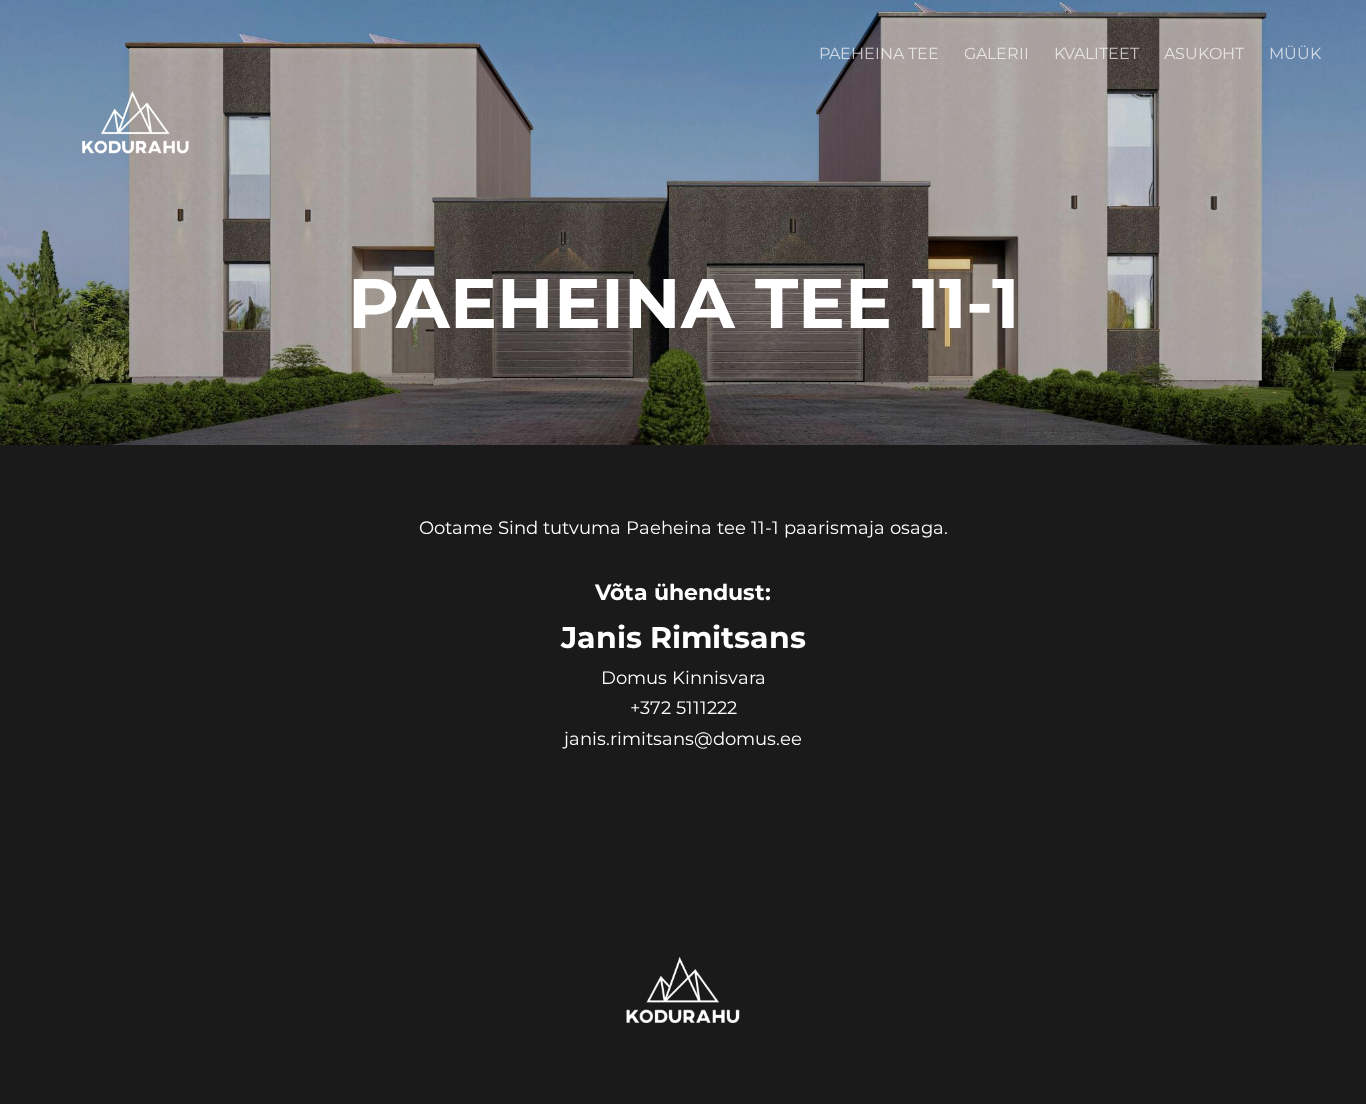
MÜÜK (1295, 53)
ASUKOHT (1204, 53)
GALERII (996, 53)
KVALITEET (1096, 53)
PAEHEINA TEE (879, 53)
